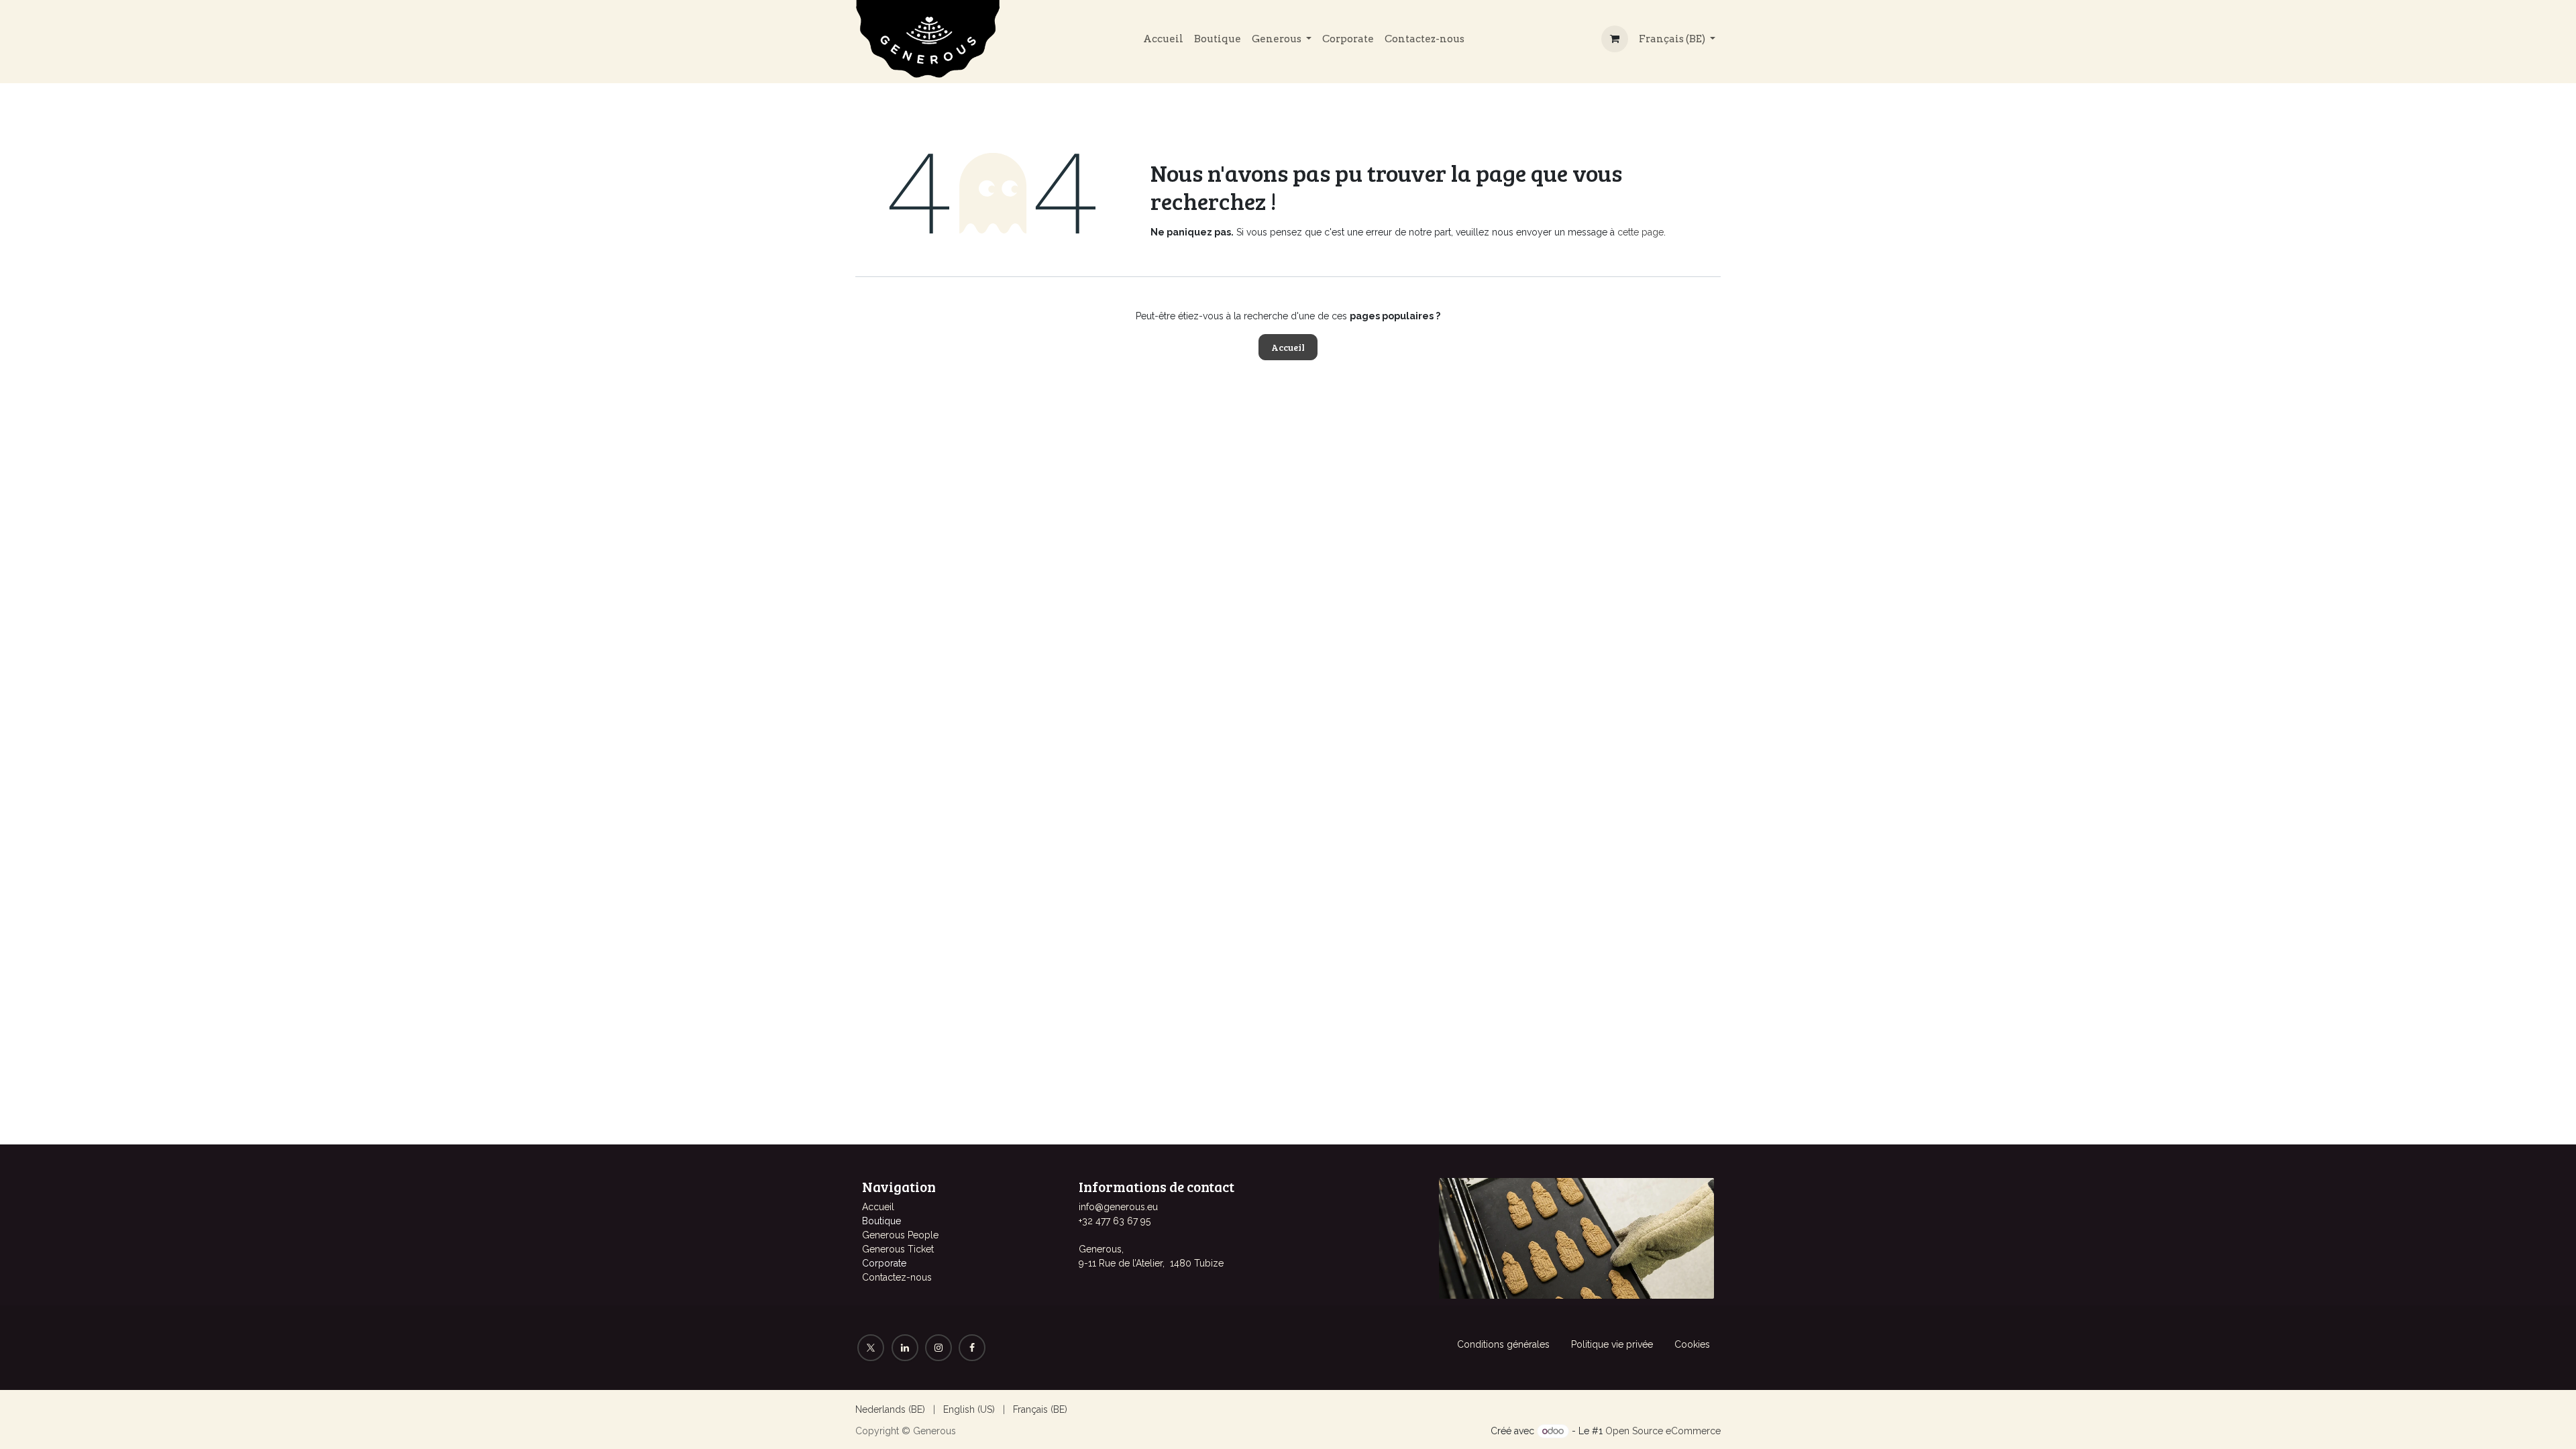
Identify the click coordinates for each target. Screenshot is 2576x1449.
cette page (1641, 232)
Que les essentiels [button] (1600, 1428)
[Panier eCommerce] (1615, 39)
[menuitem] (1163, 39)
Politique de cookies (1311, 1428)
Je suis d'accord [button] (1681, 1428)
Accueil (1288, 347)
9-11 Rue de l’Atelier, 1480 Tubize (1151, 1263)
